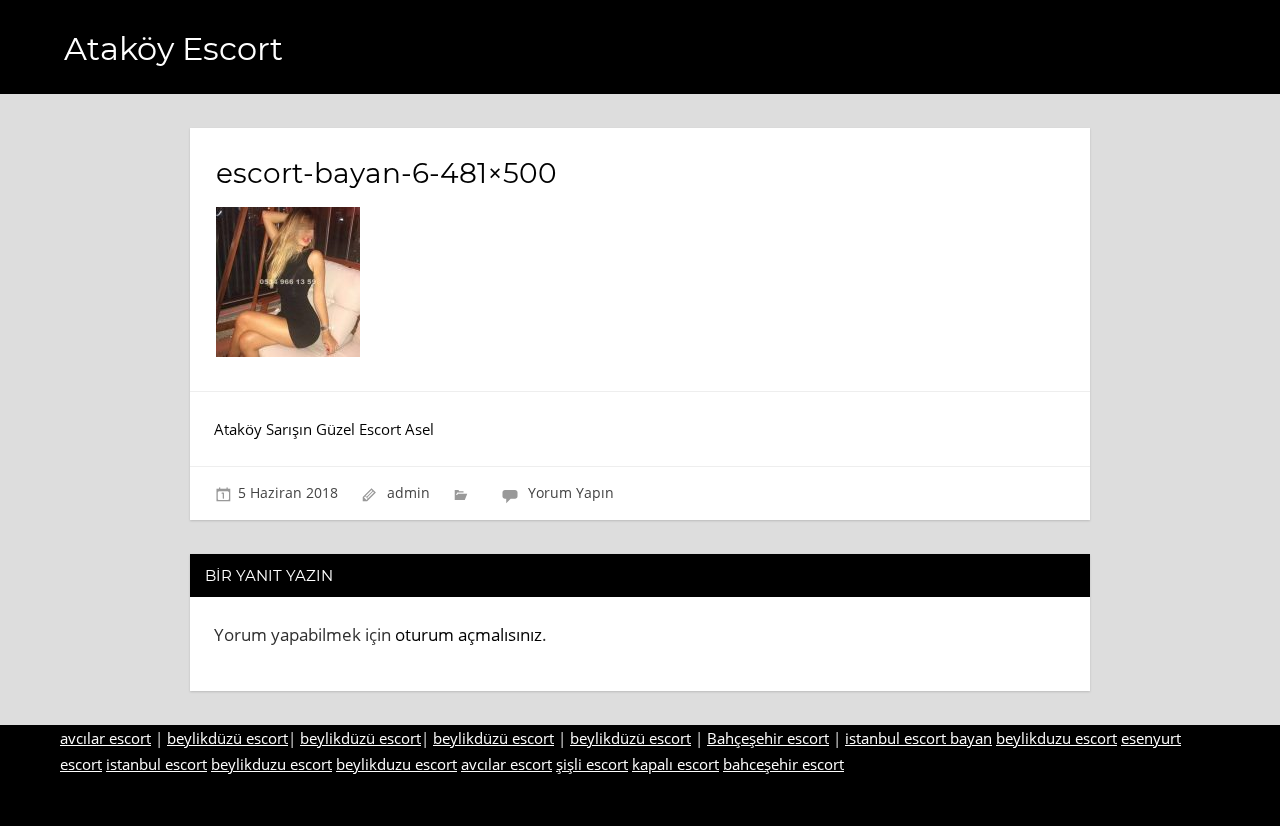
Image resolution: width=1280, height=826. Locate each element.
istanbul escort (156, 764)
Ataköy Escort (173, 48)
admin (408, 492)
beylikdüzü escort (227, 738)
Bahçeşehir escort (768, 738)
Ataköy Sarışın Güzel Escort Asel (324, 429)
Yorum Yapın (571, 492)
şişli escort (592, 764)
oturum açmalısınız (468, 634)
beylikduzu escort (1056, 738)
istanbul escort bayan (918, 738)
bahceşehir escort (783, 764)
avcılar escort (105, 738)
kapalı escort (675, 764)
